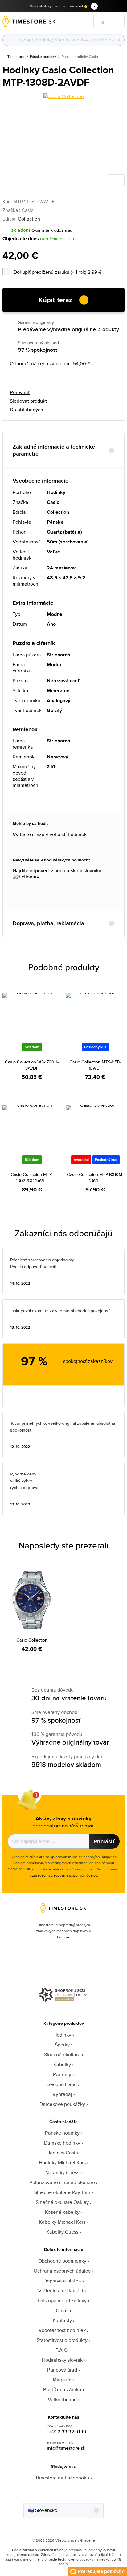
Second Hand (62, 2084)
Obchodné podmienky (62, 2261)
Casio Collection (32, 1640)
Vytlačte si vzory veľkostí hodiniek (50, 835)
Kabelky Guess (62, 2232)
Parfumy (62, 2074)
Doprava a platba (62, 2281)
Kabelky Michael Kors (62, 2222)
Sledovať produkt (28, 401)
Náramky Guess (62, 2172)
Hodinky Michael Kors (62, 2163)
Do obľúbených (27, 410)
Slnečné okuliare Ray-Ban (62, 2192)
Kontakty (62, 2320)
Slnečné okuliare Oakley (62, 2202)
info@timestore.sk (66, 2448)
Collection (29, 219)
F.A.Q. (62, 2350)
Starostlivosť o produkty (62, 2340)
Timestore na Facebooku (62, 2478)
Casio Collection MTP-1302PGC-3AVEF (32, 1178)
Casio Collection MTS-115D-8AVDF (95, 1065)
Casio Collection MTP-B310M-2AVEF (95, 1178)
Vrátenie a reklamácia (62, 2291)
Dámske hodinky (62, 2143)
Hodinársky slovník (62, 2360)
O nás (62, 2310)
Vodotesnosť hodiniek (62, 2330)
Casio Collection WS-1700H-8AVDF (32, 1065)
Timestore (16, 56)
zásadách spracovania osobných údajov (65, 1875)
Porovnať (20, 393)
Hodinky (62, 2035)
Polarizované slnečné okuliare (62, 2182)
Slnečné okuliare (62, 2055)
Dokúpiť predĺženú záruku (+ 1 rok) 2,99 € (69, 271)
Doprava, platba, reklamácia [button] (48, 923)
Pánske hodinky (43, 56)
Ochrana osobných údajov (62, 2271)
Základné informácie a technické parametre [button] (54, 450)
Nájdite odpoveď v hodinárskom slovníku (57, 871)
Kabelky (62, 2065)
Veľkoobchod (62, 2400)
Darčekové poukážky (62, 2104)
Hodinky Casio (62, 2153)
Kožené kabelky (62, 2212)
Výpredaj (62, 2094)
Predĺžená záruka (62, 2390)
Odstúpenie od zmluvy (62, 2301)
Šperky (62, 2045)
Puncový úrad (62, 2370)
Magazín (62, 2380)
